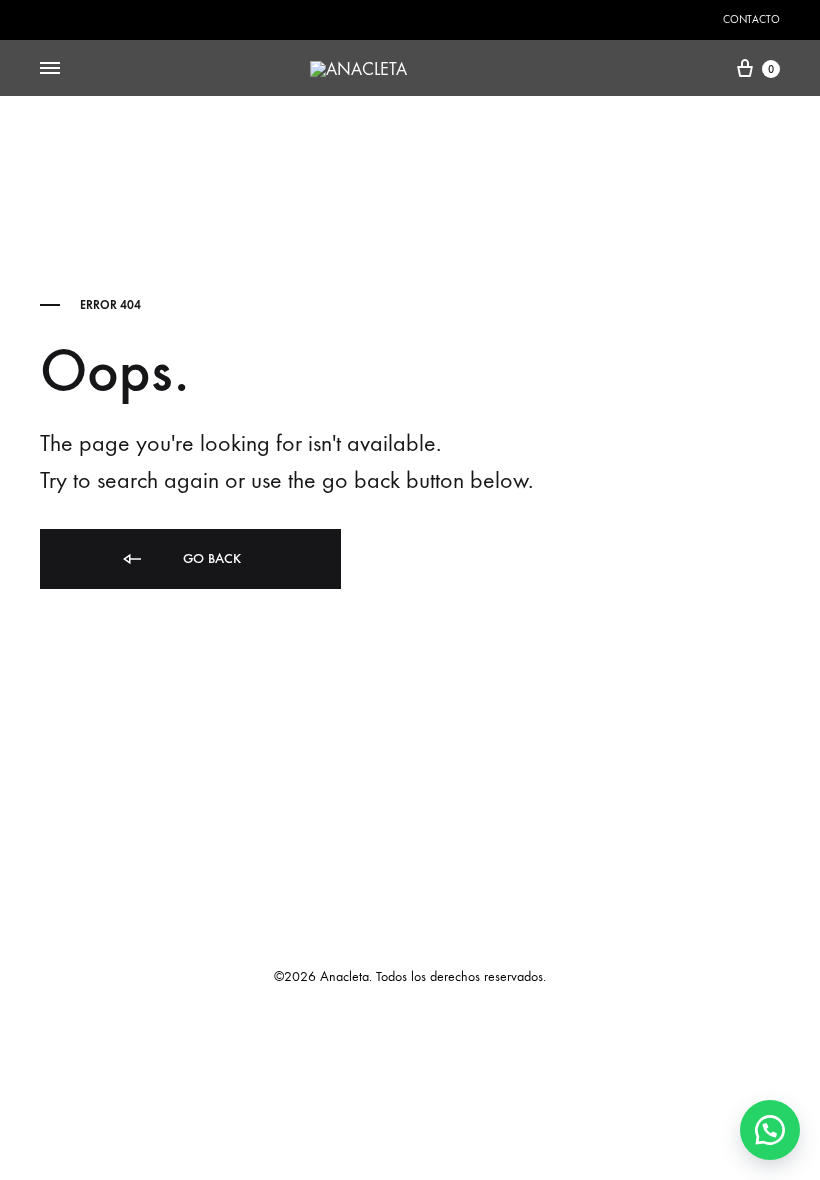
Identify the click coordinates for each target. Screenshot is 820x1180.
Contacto (751, 19)
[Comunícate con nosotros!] (770, 1130)
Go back (210, 558)
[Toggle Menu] (50, 69)
